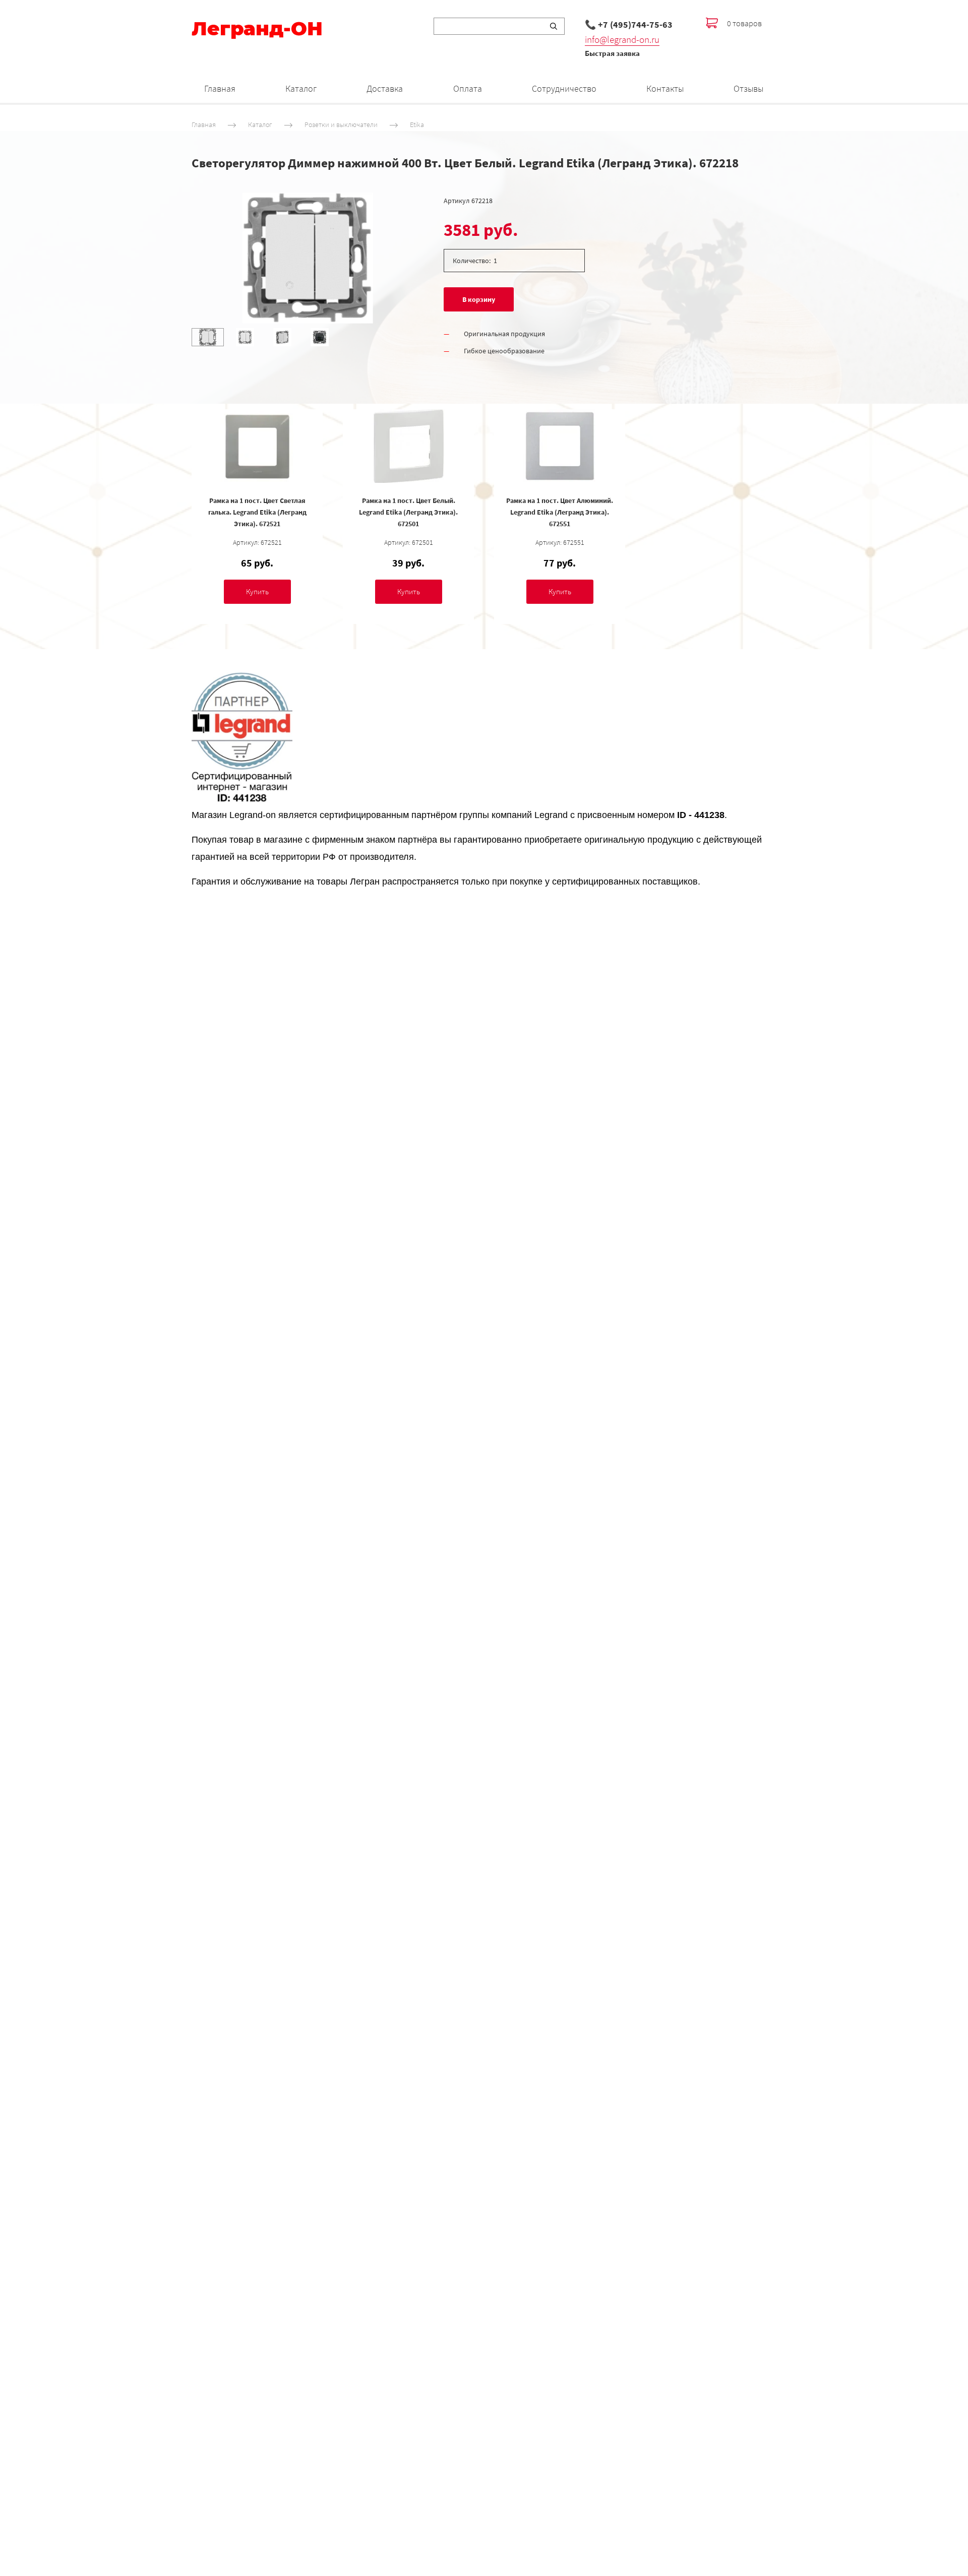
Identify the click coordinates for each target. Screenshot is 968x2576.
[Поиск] (554, 26)
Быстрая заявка (612, 53)
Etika (417, 124)
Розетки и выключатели (341, 124)
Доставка (385, 88)
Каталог (301, 88)
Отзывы (748, 88)
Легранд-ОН (257, 29)
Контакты (665, 88)
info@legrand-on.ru (622, 39)
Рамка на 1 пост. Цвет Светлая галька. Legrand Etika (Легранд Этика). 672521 (257, 512)
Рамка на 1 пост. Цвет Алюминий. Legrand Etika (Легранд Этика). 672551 (560, 512)
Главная (220, 88)
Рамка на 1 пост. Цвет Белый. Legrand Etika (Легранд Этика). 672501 (408, 512)
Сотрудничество (564, 88)
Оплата (468, 88)
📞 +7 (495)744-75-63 (629, 24)
